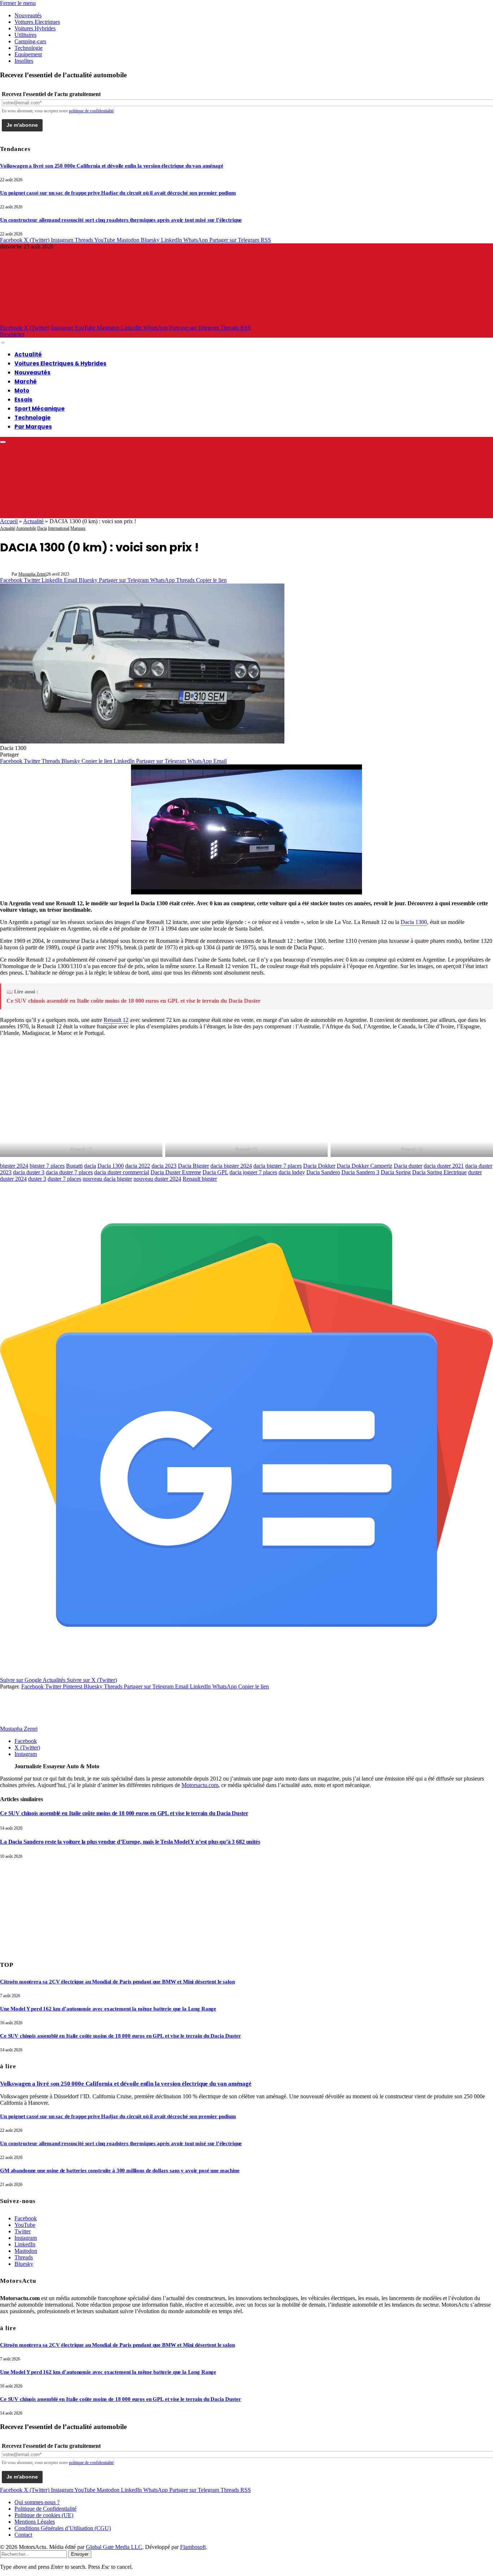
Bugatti (74, 1166)
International (59, 528)
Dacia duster (408, 1166)
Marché (26, 381)
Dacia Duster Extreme (176, 1172)
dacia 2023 (164, 1166)
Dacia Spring (396, 1172)
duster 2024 (13, 1179)
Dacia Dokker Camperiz (365, 1166)
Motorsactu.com (200, 1785)
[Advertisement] (54, 1904)
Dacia (42, 528)
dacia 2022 (138, 1166)
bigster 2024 (14, 1166)
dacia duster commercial (122, 1172)
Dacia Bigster (193, 1166)
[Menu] (3, 343)
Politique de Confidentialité (45, 2509)
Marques (78, 528)
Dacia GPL (215, 1172)
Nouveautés (28, 15)
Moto (22, 391)
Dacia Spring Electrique (439, 1172)
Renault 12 (116, 1020)
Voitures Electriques (37, 22)
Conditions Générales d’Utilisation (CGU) (63, 2528)
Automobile (26, 528)
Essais (23, 400)
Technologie (29, 48)
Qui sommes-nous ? (37, 2502)
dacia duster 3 (29, 1172)
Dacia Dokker (319, 1166)
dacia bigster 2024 (231, 1166)
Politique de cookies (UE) (44, 2515)
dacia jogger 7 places (253, 1172)
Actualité (28, 354)
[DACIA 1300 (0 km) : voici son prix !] (142, 741)
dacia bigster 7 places (278, 1166)
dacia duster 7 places (69, 1172)
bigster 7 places (47, 1166)
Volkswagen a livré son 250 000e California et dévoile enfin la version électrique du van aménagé (112, 166)
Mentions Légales (35, 2522)
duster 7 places (64, 1179)
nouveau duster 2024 (157, 1179)
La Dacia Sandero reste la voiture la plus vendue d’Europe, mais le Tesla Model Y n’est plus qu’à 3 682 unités (130, 1842)
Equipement (28, 54)
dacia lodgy (292, 1172)
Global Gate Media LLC (114, 2547)
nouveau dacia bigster (107, 1179)
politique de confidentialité (91, 111)
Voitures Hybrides (35, 28)
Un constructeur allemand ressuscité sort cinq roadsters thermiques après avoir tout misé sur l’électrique (121, 220)
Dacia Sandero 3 (360, 1172)
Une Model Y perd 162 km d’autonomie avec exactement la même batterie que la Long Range (108, 2009)
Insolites (24, 61)
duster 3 (37, 1179)
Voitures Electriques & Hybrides (60, 363)
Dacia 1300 (414, 922)
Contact (23, 2535)
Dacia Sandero (323, 1172)
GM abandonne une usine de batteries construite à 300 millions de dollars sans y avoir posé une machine (120, 2170)
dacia (90, 1166)
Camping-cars (30, 41)
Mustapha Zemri (32, 574)
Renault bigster (200, 1179)
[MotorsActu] (227, 321)
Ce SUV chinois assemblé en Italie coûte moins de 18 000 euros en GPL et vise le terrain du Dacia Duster (134, 1001)
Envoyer (80, 2554)
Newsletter (12, 334)
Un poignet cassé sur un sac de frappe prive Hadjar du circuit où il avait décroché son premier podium (118, 193)
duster (475, 1172)
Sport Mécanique (40, 409)
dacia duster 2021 (444, 1166)
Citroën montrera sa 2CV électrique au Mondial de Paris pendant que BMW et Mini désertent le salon (117, 1982)
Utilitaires (25, 35)
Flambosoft (193, 2547)
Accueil (9, 521)
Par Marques (33, 427)
